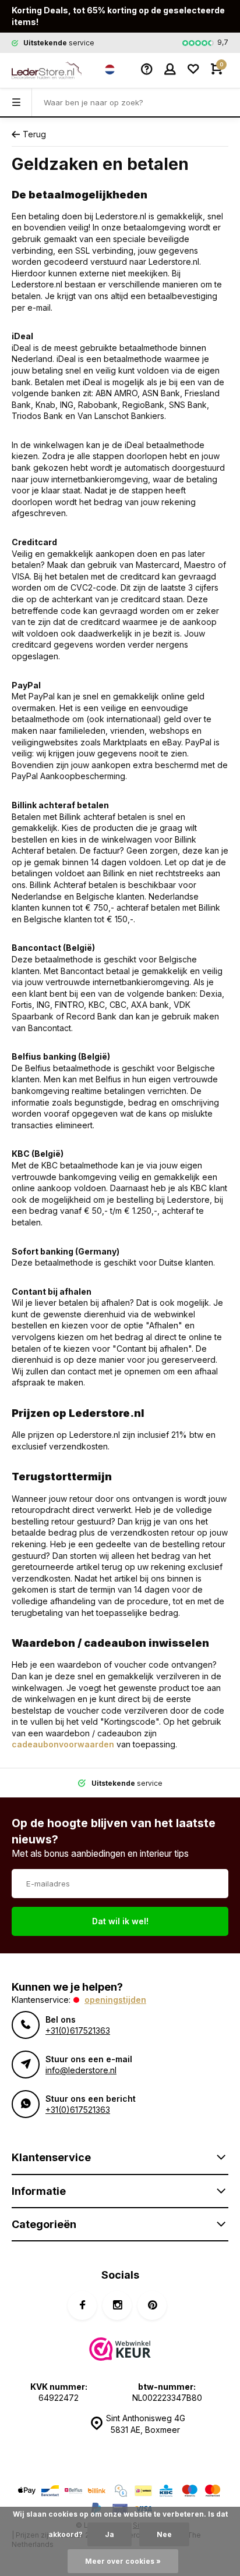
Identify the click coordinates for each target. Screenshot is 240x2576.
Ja (110, 2534)
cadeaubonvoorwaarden (63, 1744)
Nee (164, 2534)
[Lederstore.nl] (47, 70)
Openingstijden (115, 2000)
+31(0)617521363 (78, 2030)
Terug (34, 134)
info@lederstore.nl (81, 2070)
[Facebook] (82, 2305)
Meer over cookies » (123, 2561)
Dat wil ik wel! (120, 1921)
